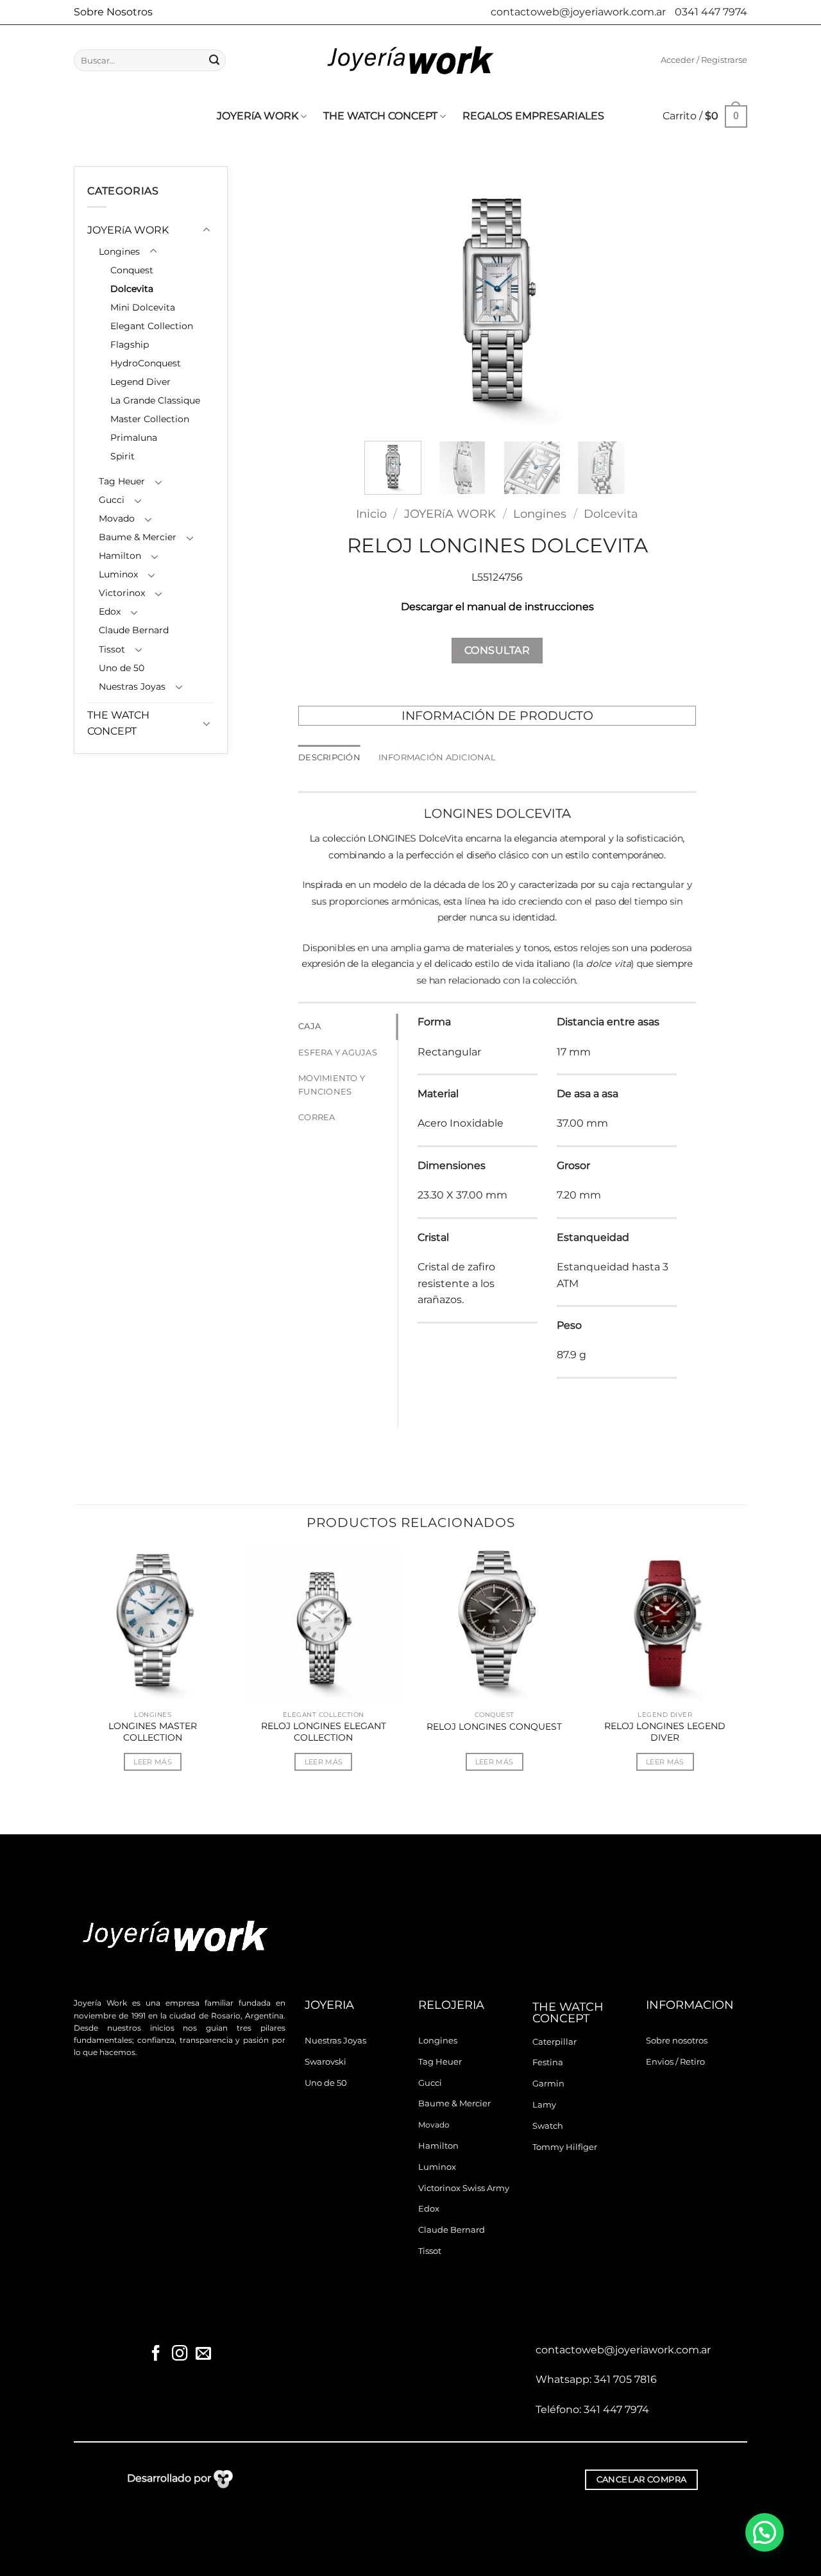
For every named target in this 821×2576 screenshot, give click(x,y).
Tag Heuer (122, 481)
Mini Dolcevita (143, 307)
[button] (704, 60)
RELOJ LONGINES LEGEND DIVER (665, 1732)
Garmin (548, 2084)
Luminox (118, 574)
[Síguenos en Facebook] (156, 2354)
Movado (117, 518)
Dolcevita (132, 289)
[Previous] (386, 299)
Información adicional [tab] (437, 757)
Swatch (548, 2126)
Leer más (153, 1762)
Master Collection (150, 419)
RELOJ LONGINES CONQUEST (494, 1727)
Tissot (112, 649)
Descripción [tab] (329, 757)
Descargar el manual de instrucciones (497, 607)
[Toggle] (207, 230)
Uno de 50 (122, 668)
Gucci (112, 500)
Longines (119, 252)
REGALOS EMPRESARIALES (533, 116)
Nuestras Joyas (132, 687)
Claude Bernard (134, 630)
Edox (110, 611)
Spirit (123, 456)
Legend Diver (140, 382)
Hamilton (120, 556)
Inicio (371, 514)
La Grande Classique (155, 400)
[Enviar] (214, 60)
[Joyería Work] (410, 60)
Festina (548, 2062)
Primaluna (134, 438)
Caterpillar (554, 2042)
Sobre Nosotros (113, 12)
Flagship (130, 345)
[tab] (348, 1027)
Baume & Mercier (138, 537)
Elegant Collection (152, 326)
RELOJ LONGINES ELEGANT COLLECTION (324, 1732)
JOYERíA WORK (258, 116)
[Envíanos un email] (203, 2354)
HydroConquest (146, 363)
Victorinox (122, 593)
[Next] (608, 299)
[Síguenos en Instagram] (180, 2354)
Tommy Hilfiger (565, 2147)
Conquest (132, 270)
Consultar (497, 650)
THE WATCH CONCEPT (380, 116)
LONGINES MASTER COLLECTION (153, 1732)
